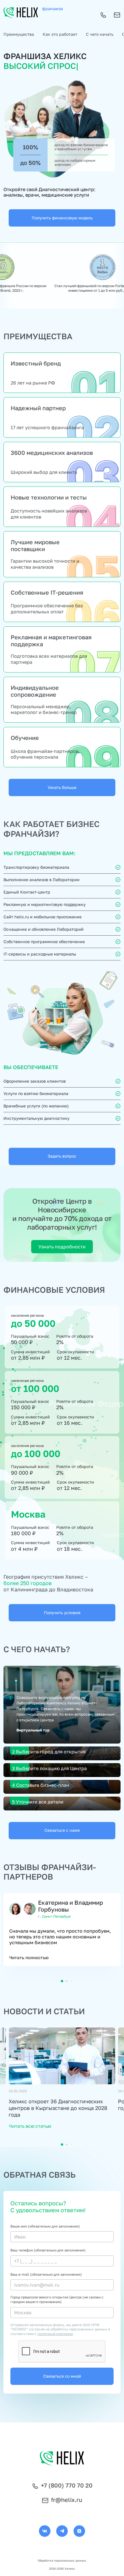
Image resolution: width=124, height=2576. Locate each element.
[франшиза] (21, 13)
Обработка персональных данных (62, 2560)
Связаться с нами (62, 1830)
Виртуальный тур (33, 1730)
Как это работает (60, 34)
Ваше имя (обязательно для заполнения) (45, 2226)
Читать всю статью (30, 2126)
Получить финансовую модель (62, 218)
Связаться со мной (62, 2376)
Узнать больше (62, 787)
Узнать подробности (62, 1247)
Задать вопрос (62, 1156)
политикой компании (55, 2334)
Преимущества (19, 34)
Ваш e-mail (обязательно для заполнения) (46, 2274)
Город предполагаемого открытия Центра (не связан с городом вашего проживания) (57, 2299)
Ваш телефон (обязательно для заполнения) (48, 2250)
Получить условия (62, 1613)
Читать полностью (29, 1957)
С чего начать (100, 34)
